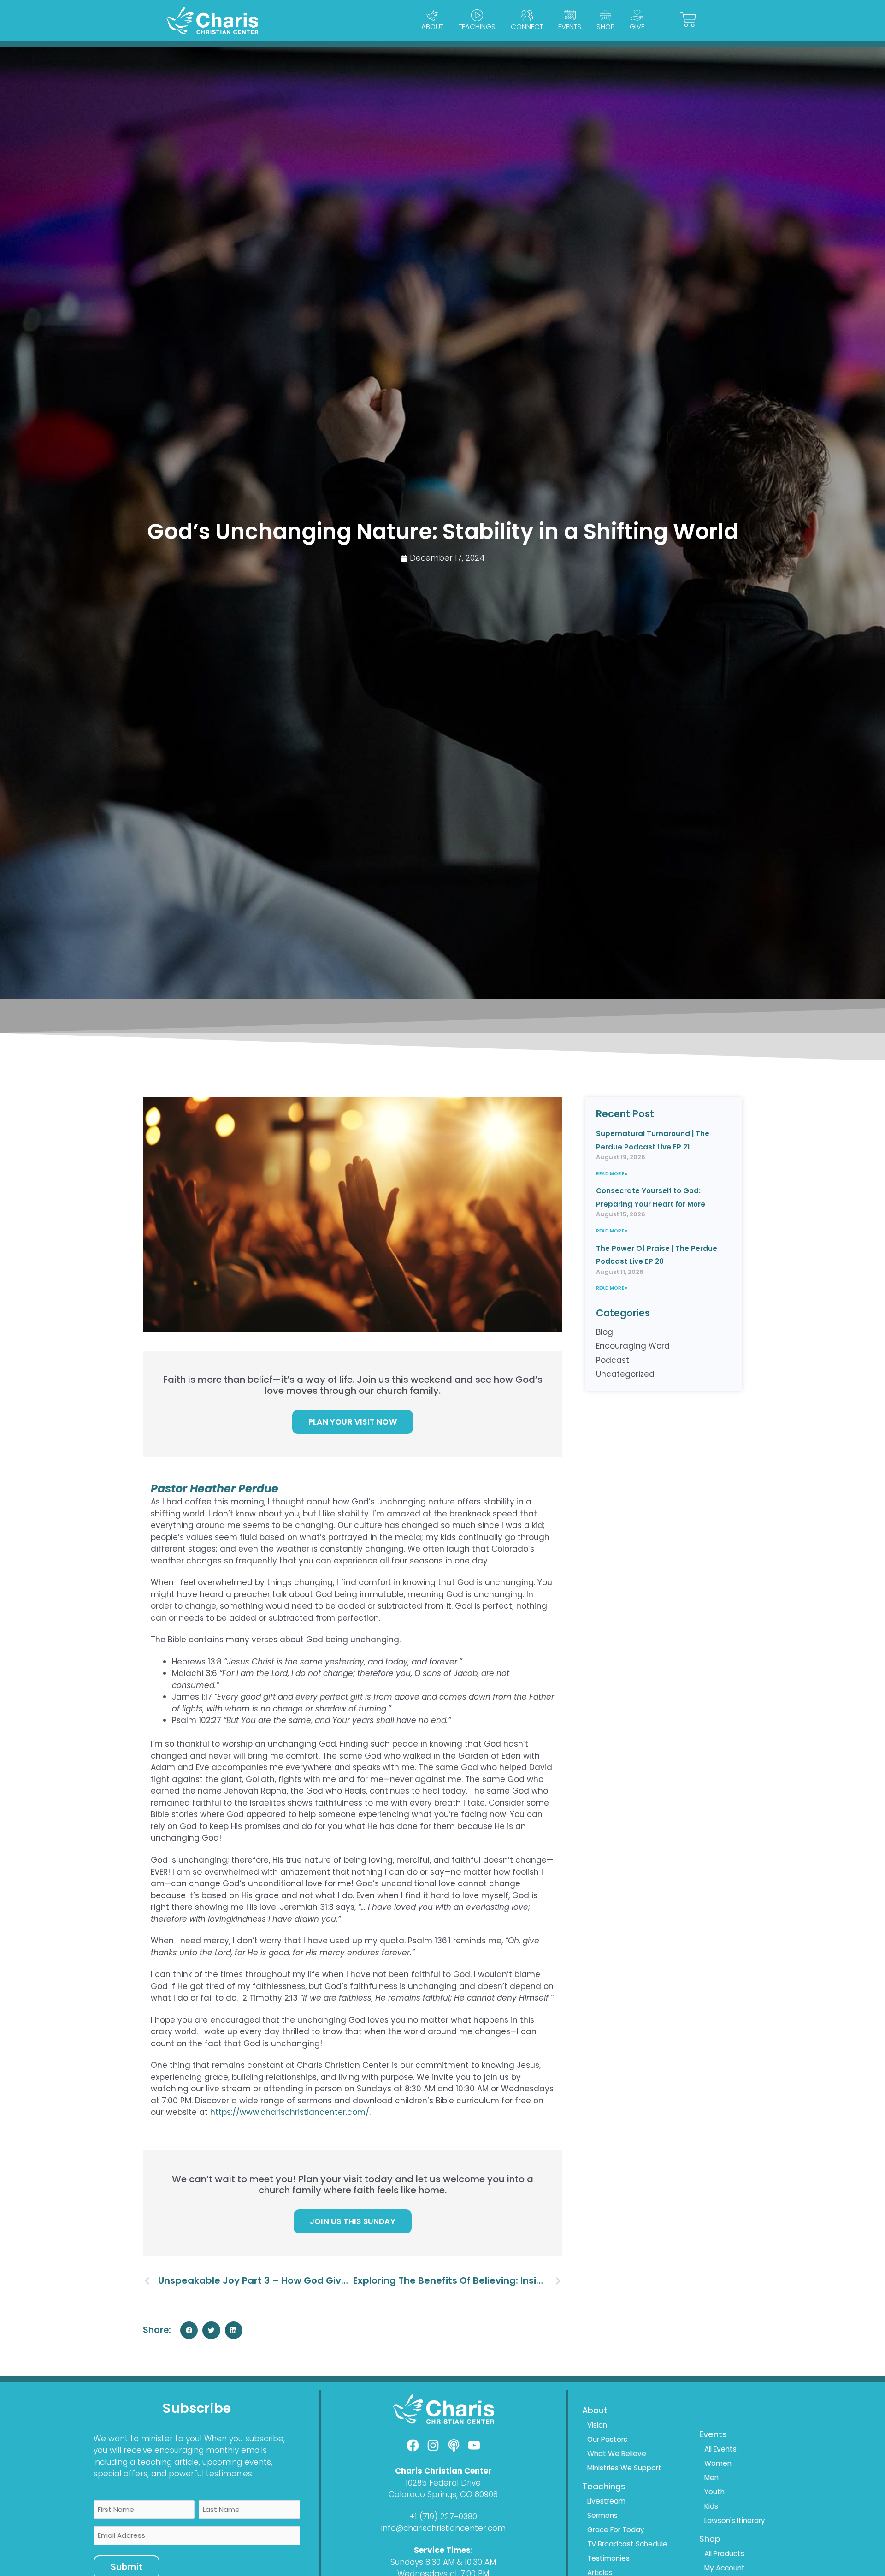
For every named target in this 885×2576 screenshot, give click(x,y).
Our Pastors (607, 2439)
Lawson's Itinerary (735, 2520)
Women (718, 2463)
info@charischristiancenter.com (443, 2528)
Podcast (613, 1360)
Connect (527, 27)
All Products (724, 2554)
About (432, 27)
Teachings (477, 27)
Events (570, 27)
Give (637, 27)
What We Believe (617, 2454)
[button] (189, 2330)
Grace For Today (616, 2530)
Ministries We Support (624, 2468)
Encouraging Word (633, 1346)
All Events (720, 2449)
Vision (597, 2425)
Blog (605, 1332)
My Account (725, 2568)
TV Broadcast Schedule (627, 2544)
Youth (714, 2492)
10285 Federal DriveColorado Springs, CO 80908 (443, 2489)
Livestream (606, 2501)
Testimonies (608, 2558)
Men (711, 2478)
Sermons (602, 2515)
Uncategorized (625, 1374)
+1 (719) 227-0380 (443, 2517)
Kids (711, 2506)
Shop (605, 27)
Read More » (612, 1174)
